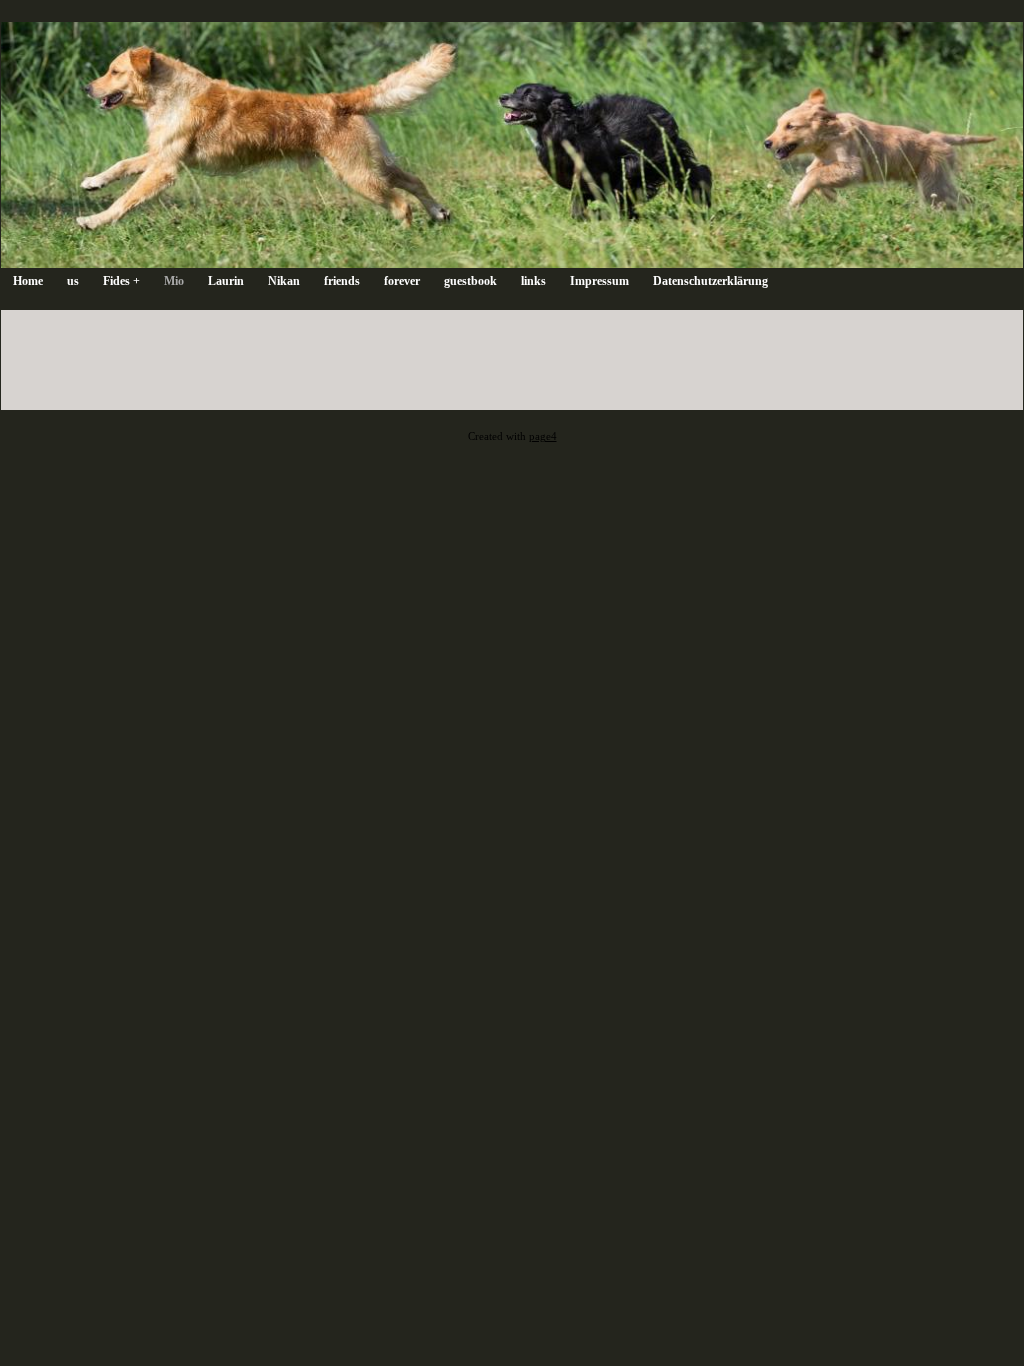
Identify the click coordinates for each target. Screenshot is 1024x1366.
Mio (174, 281)
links (533, 281)
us (73, 281)
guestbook (470, 281)
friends (342, 281)
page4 (543, 436)
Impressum (599, 281)
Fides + (121, 281)
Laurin (226, 281)
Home (28, 281)
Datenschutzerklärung (710, 281)
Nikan (284, 281)
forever (402, 281)
